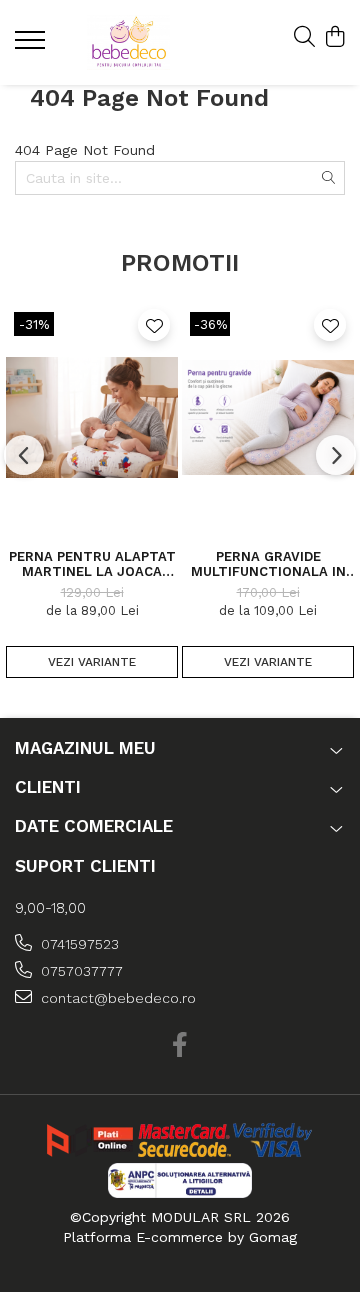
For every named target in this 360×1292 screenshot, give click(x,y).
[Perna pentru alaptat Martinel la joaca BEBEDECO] (92, 417)
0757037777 (80, 971)
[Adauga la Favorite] (154, 325)
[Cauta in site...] (304, 38)
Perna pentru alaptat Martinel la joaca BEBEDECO (92, 564)
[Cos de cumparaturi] (334, 38)
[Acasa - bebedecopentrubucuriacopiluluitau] (128, 42)
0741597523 (78, 944)
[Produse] (32, 46)
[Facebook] (180, 1046)
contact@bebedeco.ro (116, 998)
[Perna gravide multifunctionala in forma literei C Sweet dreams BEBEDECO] (268, 417)
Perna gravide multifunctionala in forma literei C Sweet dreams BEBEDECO (268, 564)
